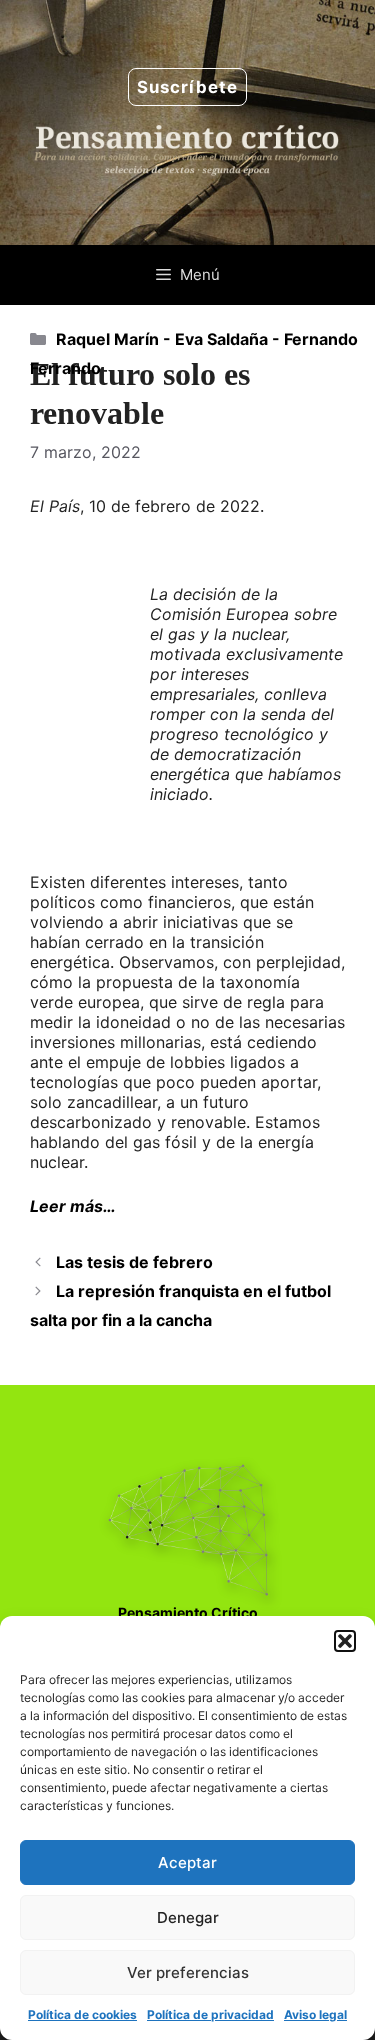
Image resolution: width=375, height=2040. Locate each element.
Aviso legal (315, 2014)
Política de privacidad (210, 2014)
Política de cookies (82, 2014)
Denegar (188, 1917)
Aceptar (187, 1862)
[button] (345, 1641)
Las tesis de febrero (134, 1262)
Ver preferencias (188, 1972)
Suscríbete (187, 87)
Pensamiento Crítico (188, 1612)
